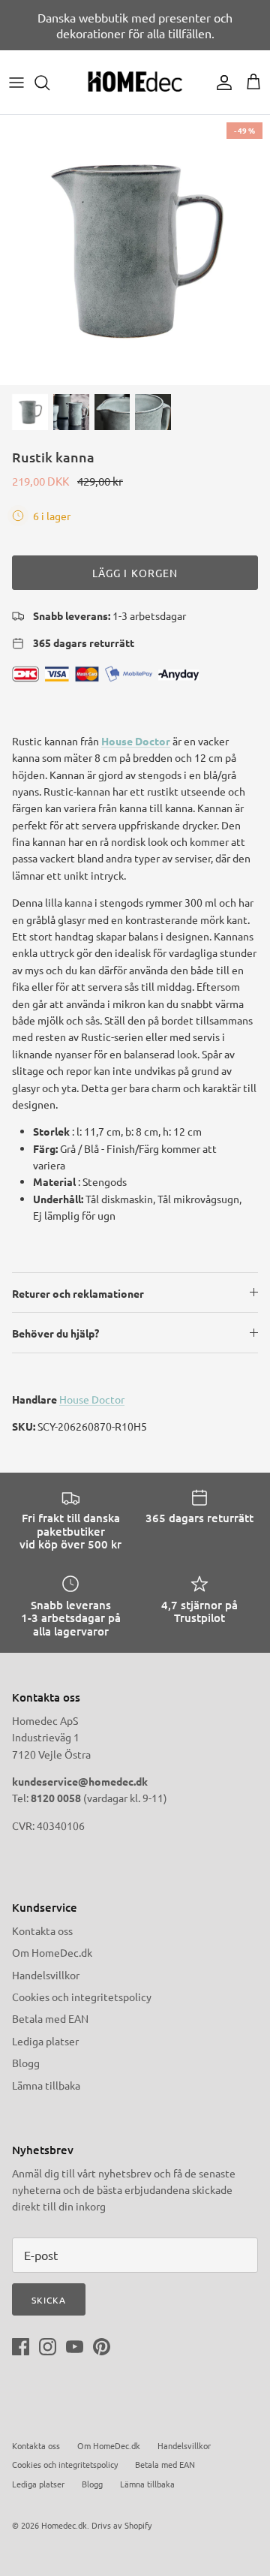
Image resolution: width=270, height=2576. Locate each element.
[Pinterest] (102, 2347)
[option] (135, 250)
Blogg (26, 2063)
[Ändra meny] (16, 83)
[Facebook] (21, 2347)
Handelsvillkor (46, 1975)
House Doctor (136, 741)
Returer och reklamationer (78, 1293)
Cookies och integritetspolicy (82, 1997)
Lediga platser (45, 2041)
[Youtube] (75, 2347)
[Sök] (49, 83)
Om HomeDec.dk (52, 1952)
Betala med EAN (50, 2018)
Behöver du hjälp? (55, 1333)
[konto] (220, 83)
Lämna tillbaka (46, 2085)
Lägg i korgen (135, 573)
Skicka (49, 2300)
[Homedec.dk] (135, 82)
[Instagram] (48, 2347)
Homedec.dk (64, 2525)
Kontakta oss (42, 1930)
